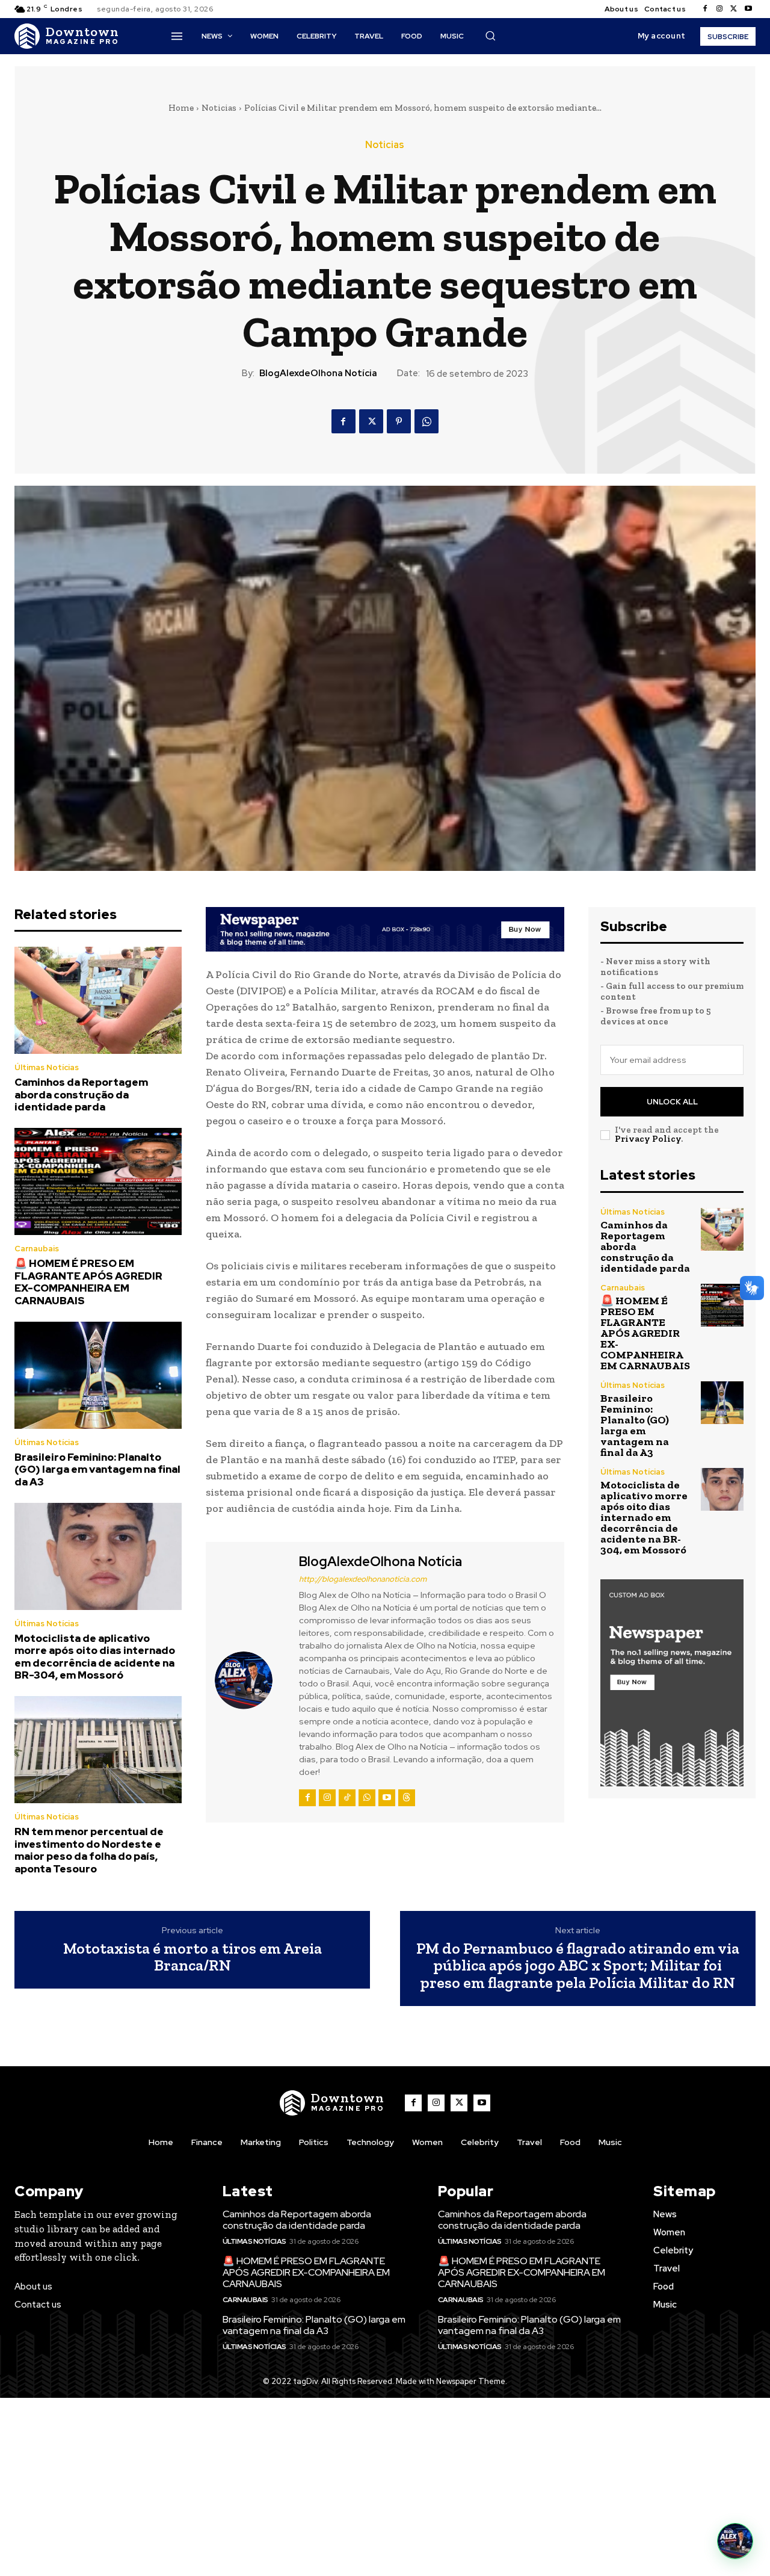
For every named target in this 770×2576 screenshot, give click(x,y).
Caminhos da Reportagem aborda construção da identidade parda (81, 1094)
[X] (734, 9)
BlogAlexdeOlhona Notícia (318, 373)
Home (181, 108)
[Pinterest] (399, 421)
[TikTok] (347, 1798)
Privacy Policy (648, 1139)
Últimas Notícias (47, 1067)
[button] (490, 36)
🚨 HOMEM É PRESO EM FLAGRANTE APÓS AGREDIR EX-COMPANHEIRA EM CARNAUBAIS (88, 1282)
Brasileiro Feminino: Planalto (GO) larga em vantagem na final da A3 (97, 1469)
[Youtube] (748, 9)
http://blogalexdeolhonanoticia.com (363, 1579)
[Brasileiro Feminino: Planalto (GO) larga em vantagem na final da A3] (98, 1375)
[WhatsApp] (427, 421)
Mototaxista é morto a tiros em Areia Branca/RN (192, 1957)
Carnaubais (37, 1249)
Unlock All (672, 1102)
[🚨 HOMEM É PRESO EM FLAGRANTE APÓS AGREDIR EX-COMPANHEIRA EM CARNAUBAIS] (98, 1181)
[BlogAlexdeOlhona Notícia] (251, 1681)
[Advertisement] (385, 2487)
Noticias (219, 108)
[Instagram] (719, 9)
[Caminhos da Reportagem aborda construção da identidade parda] (98, 1000)
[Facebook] (705, 9)
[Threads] (407, 1798)
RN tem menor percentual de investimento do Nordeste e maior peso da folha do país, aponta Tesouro (89, 1850)
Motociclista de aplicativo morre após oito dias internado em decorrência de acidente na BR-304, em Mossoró (95, 1657)
